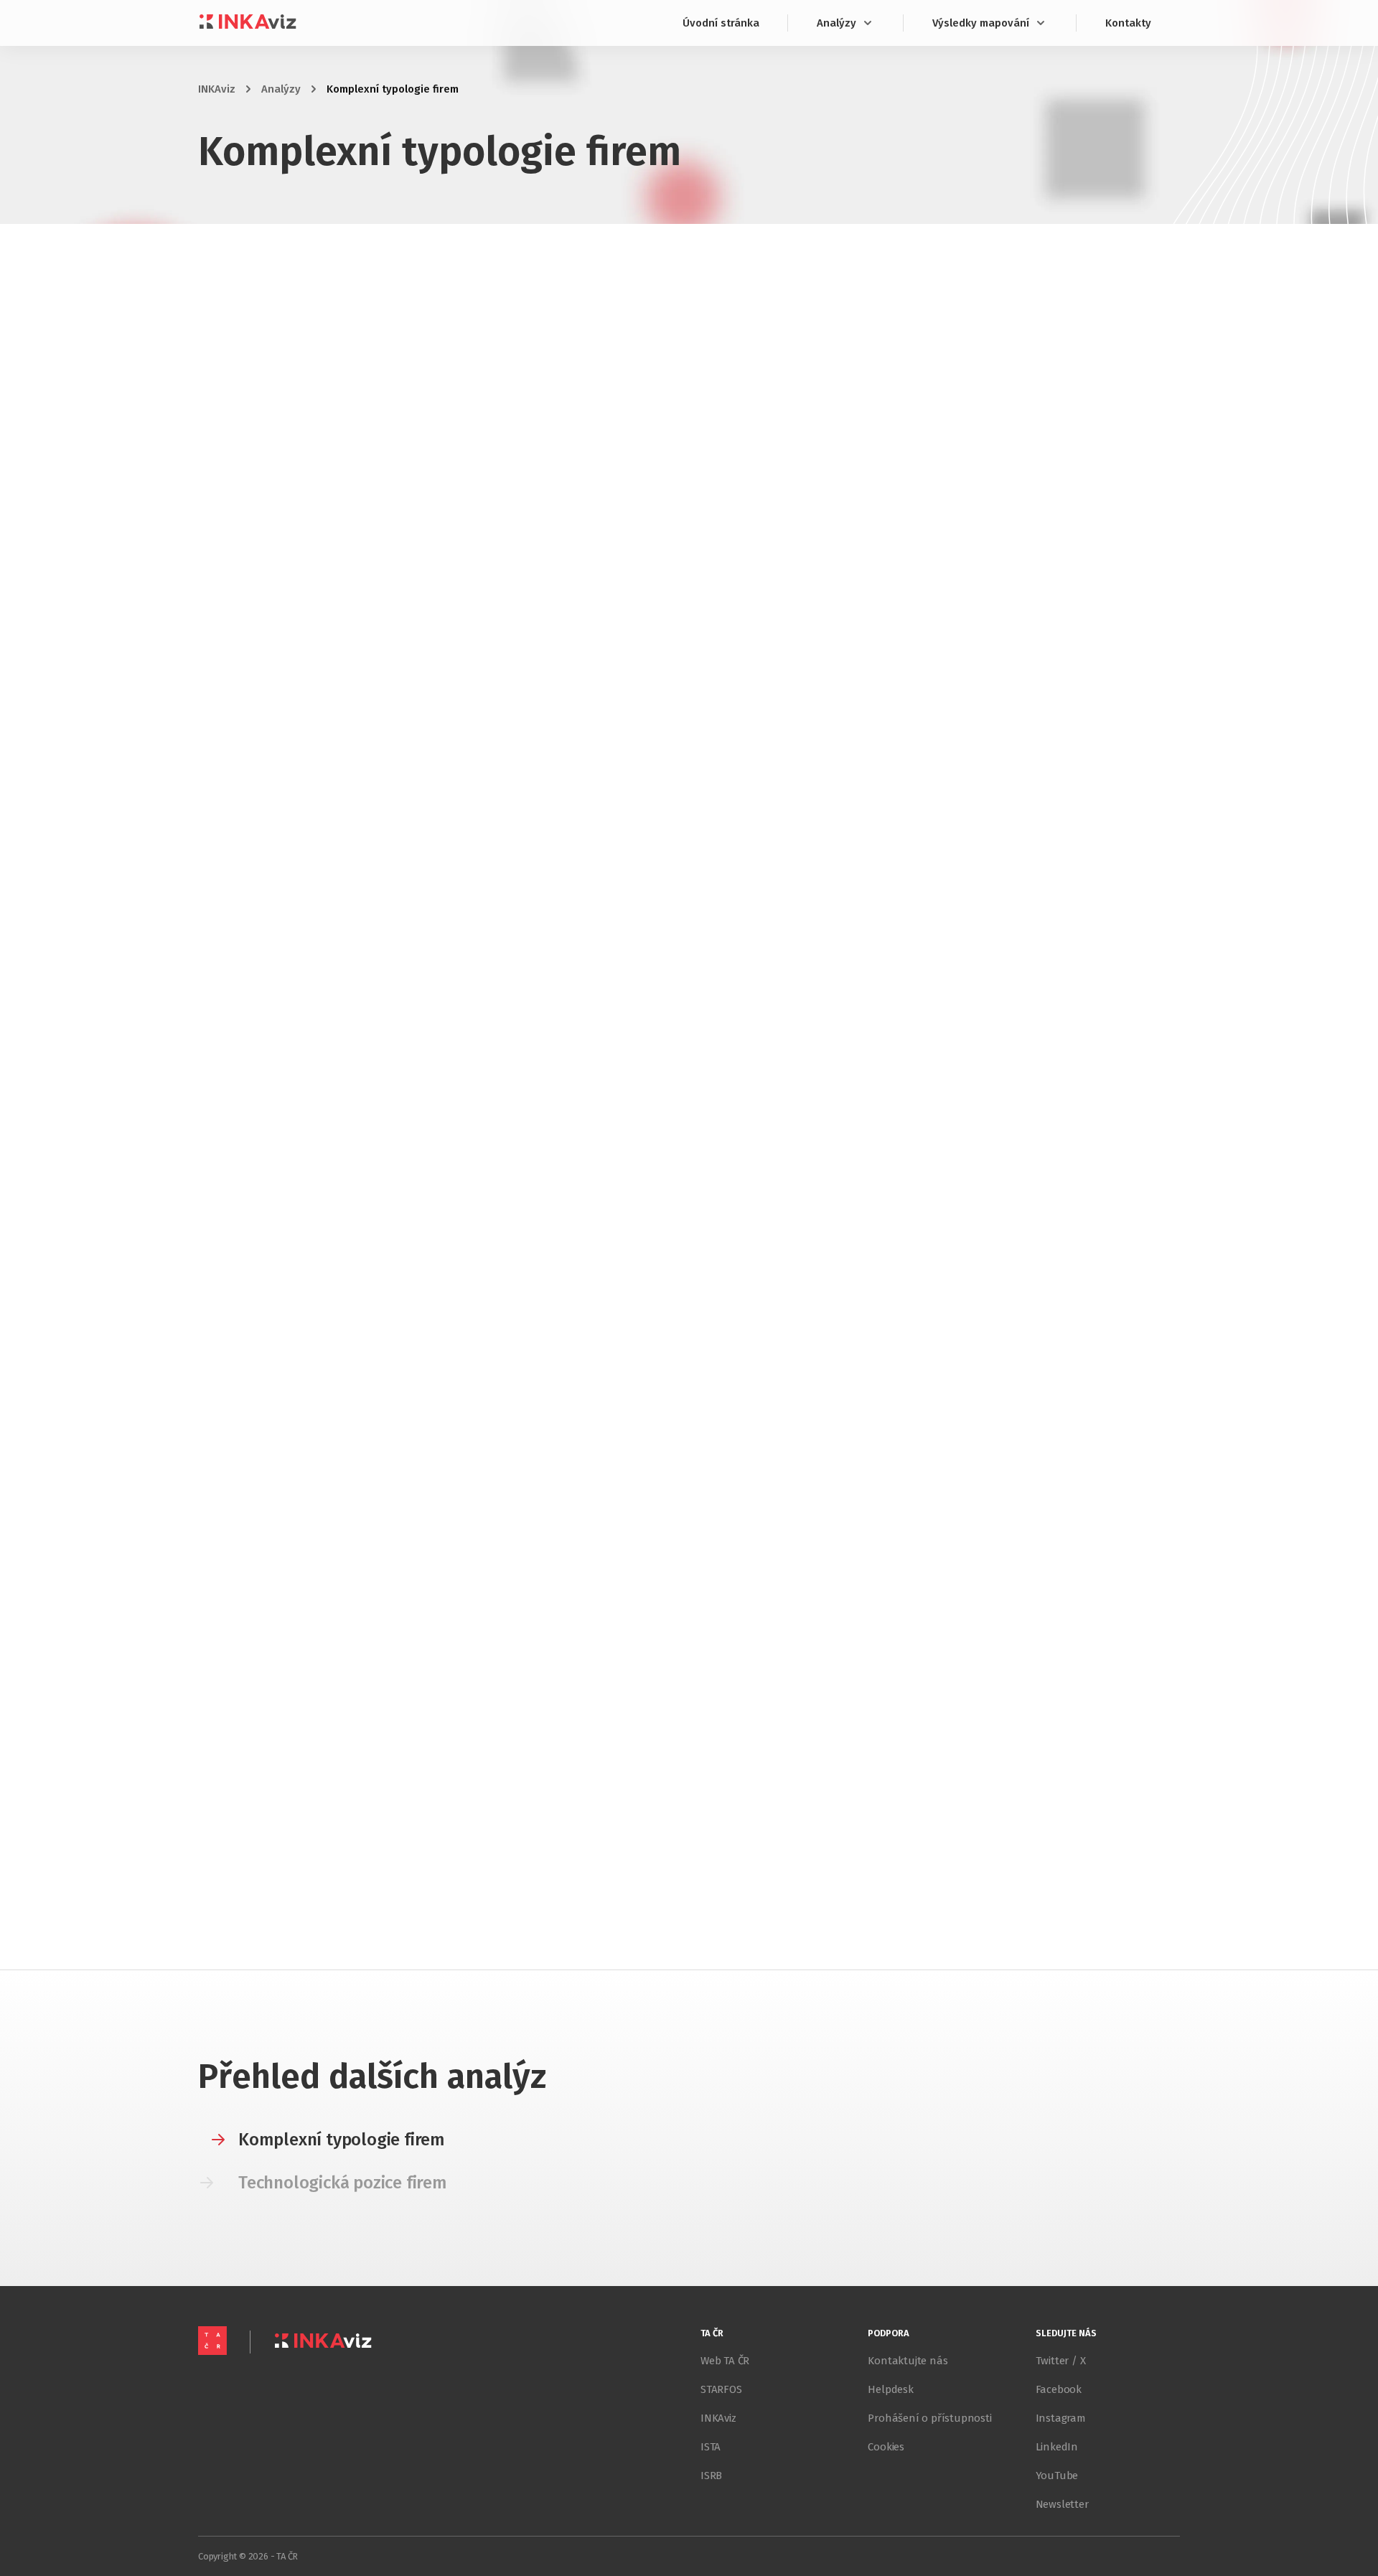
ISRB (711, 2476)
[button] (322, 2140)
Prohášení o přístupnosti (929, 2418)
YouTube (1057, 2476)
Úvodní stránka (721, 23)
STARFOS (721, 2389)
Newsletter (1062, 2504)
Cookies (886, 2447)
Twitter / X (1061, 2361)
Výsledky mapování (981, 23)
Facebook (1059, 2389)
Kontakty (1128, 23)
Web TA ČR (725, 2361)
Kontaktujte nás (908, 2361)
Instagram (1061, 2418)
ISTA (711, 2447)
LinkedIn (1057, 2447)
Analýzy (836, 23)
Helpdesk (890, 2389)
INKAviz (217, 89)
